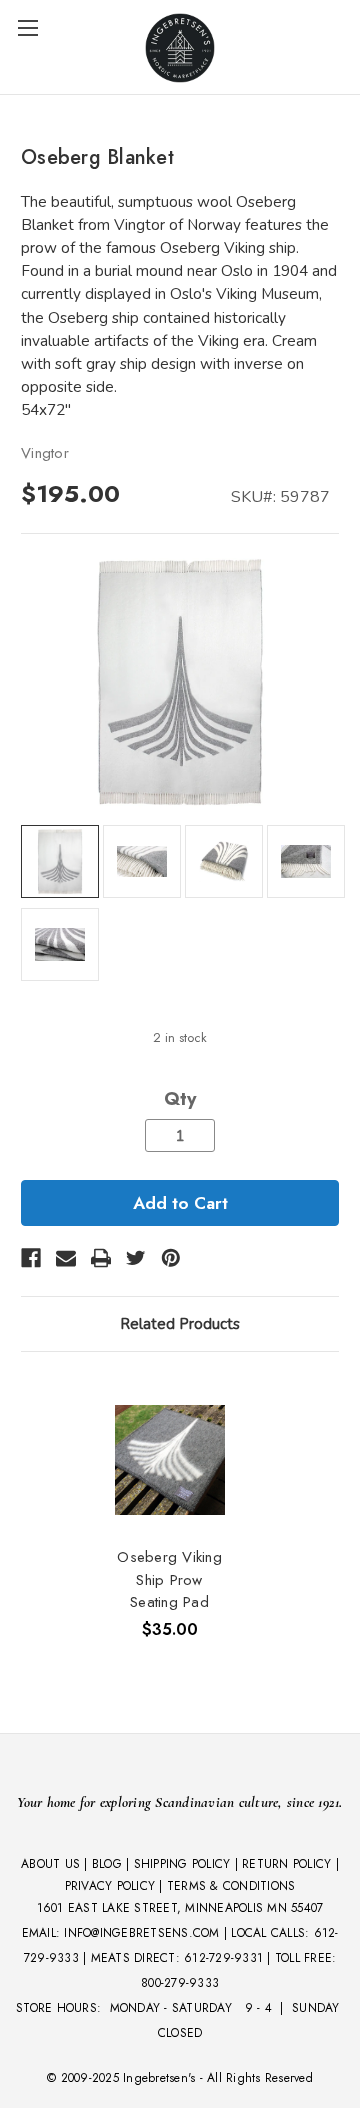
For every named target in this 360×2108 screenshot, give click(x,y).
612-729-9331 (223, 1958)
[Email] (66, 1258)
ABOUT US (50, 1864)
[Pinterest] (171, 1258)
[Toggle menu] (27, 27)
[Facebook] (31, 1258)
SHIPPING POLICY (182, 1864)
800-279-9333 (180, 1983)
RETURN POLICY (286, 1864)
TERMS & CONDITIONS (231, 1886)
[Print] (101, 1258)
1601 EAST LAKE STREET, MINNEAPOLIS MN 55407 (180, 1908)
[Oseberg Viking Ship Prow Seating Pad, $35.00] (170, 1459)
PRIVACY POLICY (110, 1886)
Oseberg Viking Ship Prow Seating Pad (169, 1579)
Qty (180, 1099)
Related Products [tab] (180, 1324)
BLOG (107, 1864)
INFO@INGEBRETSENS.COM (141, 1933)
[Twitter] (136, 1258)
